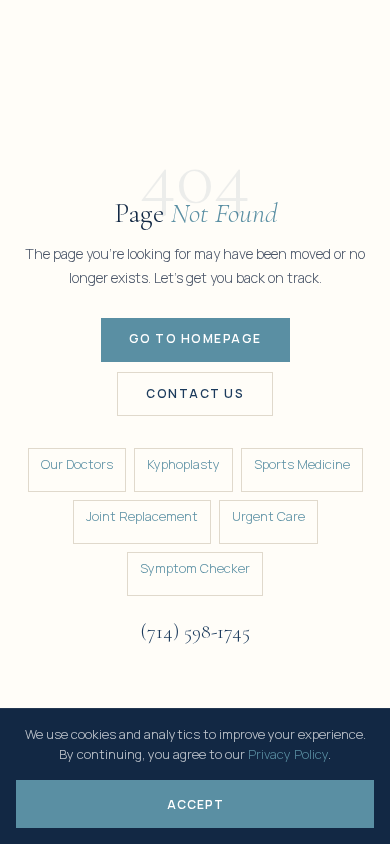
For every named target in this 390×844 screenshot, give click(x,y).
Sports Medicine (302, 464)
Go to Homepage (195, 338)
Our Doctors (77, 464)
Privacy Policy (288, 754)
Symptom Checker (195, 568)
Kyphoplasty (183, 464)
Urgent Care (268, 516)
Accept (195, 804)
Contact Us (195, 393)
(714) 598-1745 (195, 632)
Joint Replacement (142, 516)
